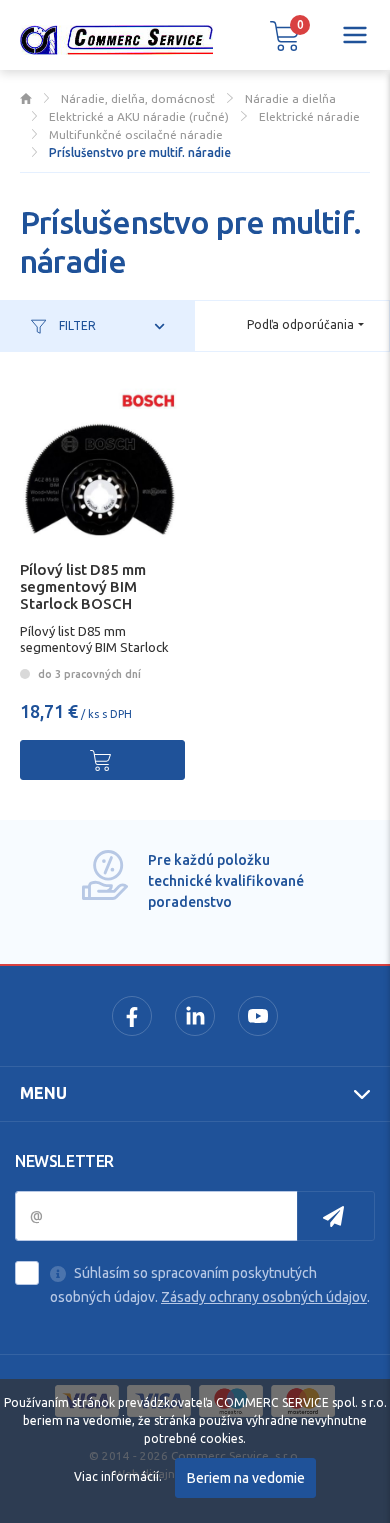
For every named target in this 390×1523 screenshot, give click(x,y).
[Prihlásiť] (336, 1216)
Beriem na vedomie (246, 1478)
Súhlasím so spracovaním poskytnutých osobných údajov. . (210, 1285)
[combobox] (305, 324)
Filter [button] (76, 325)
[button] (285, 35)
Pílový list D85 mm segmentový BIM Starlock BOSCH (83, 586)
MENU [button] (43, 1093)
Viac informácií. (118, 1476)
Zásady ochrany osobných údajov (264, 1297)
